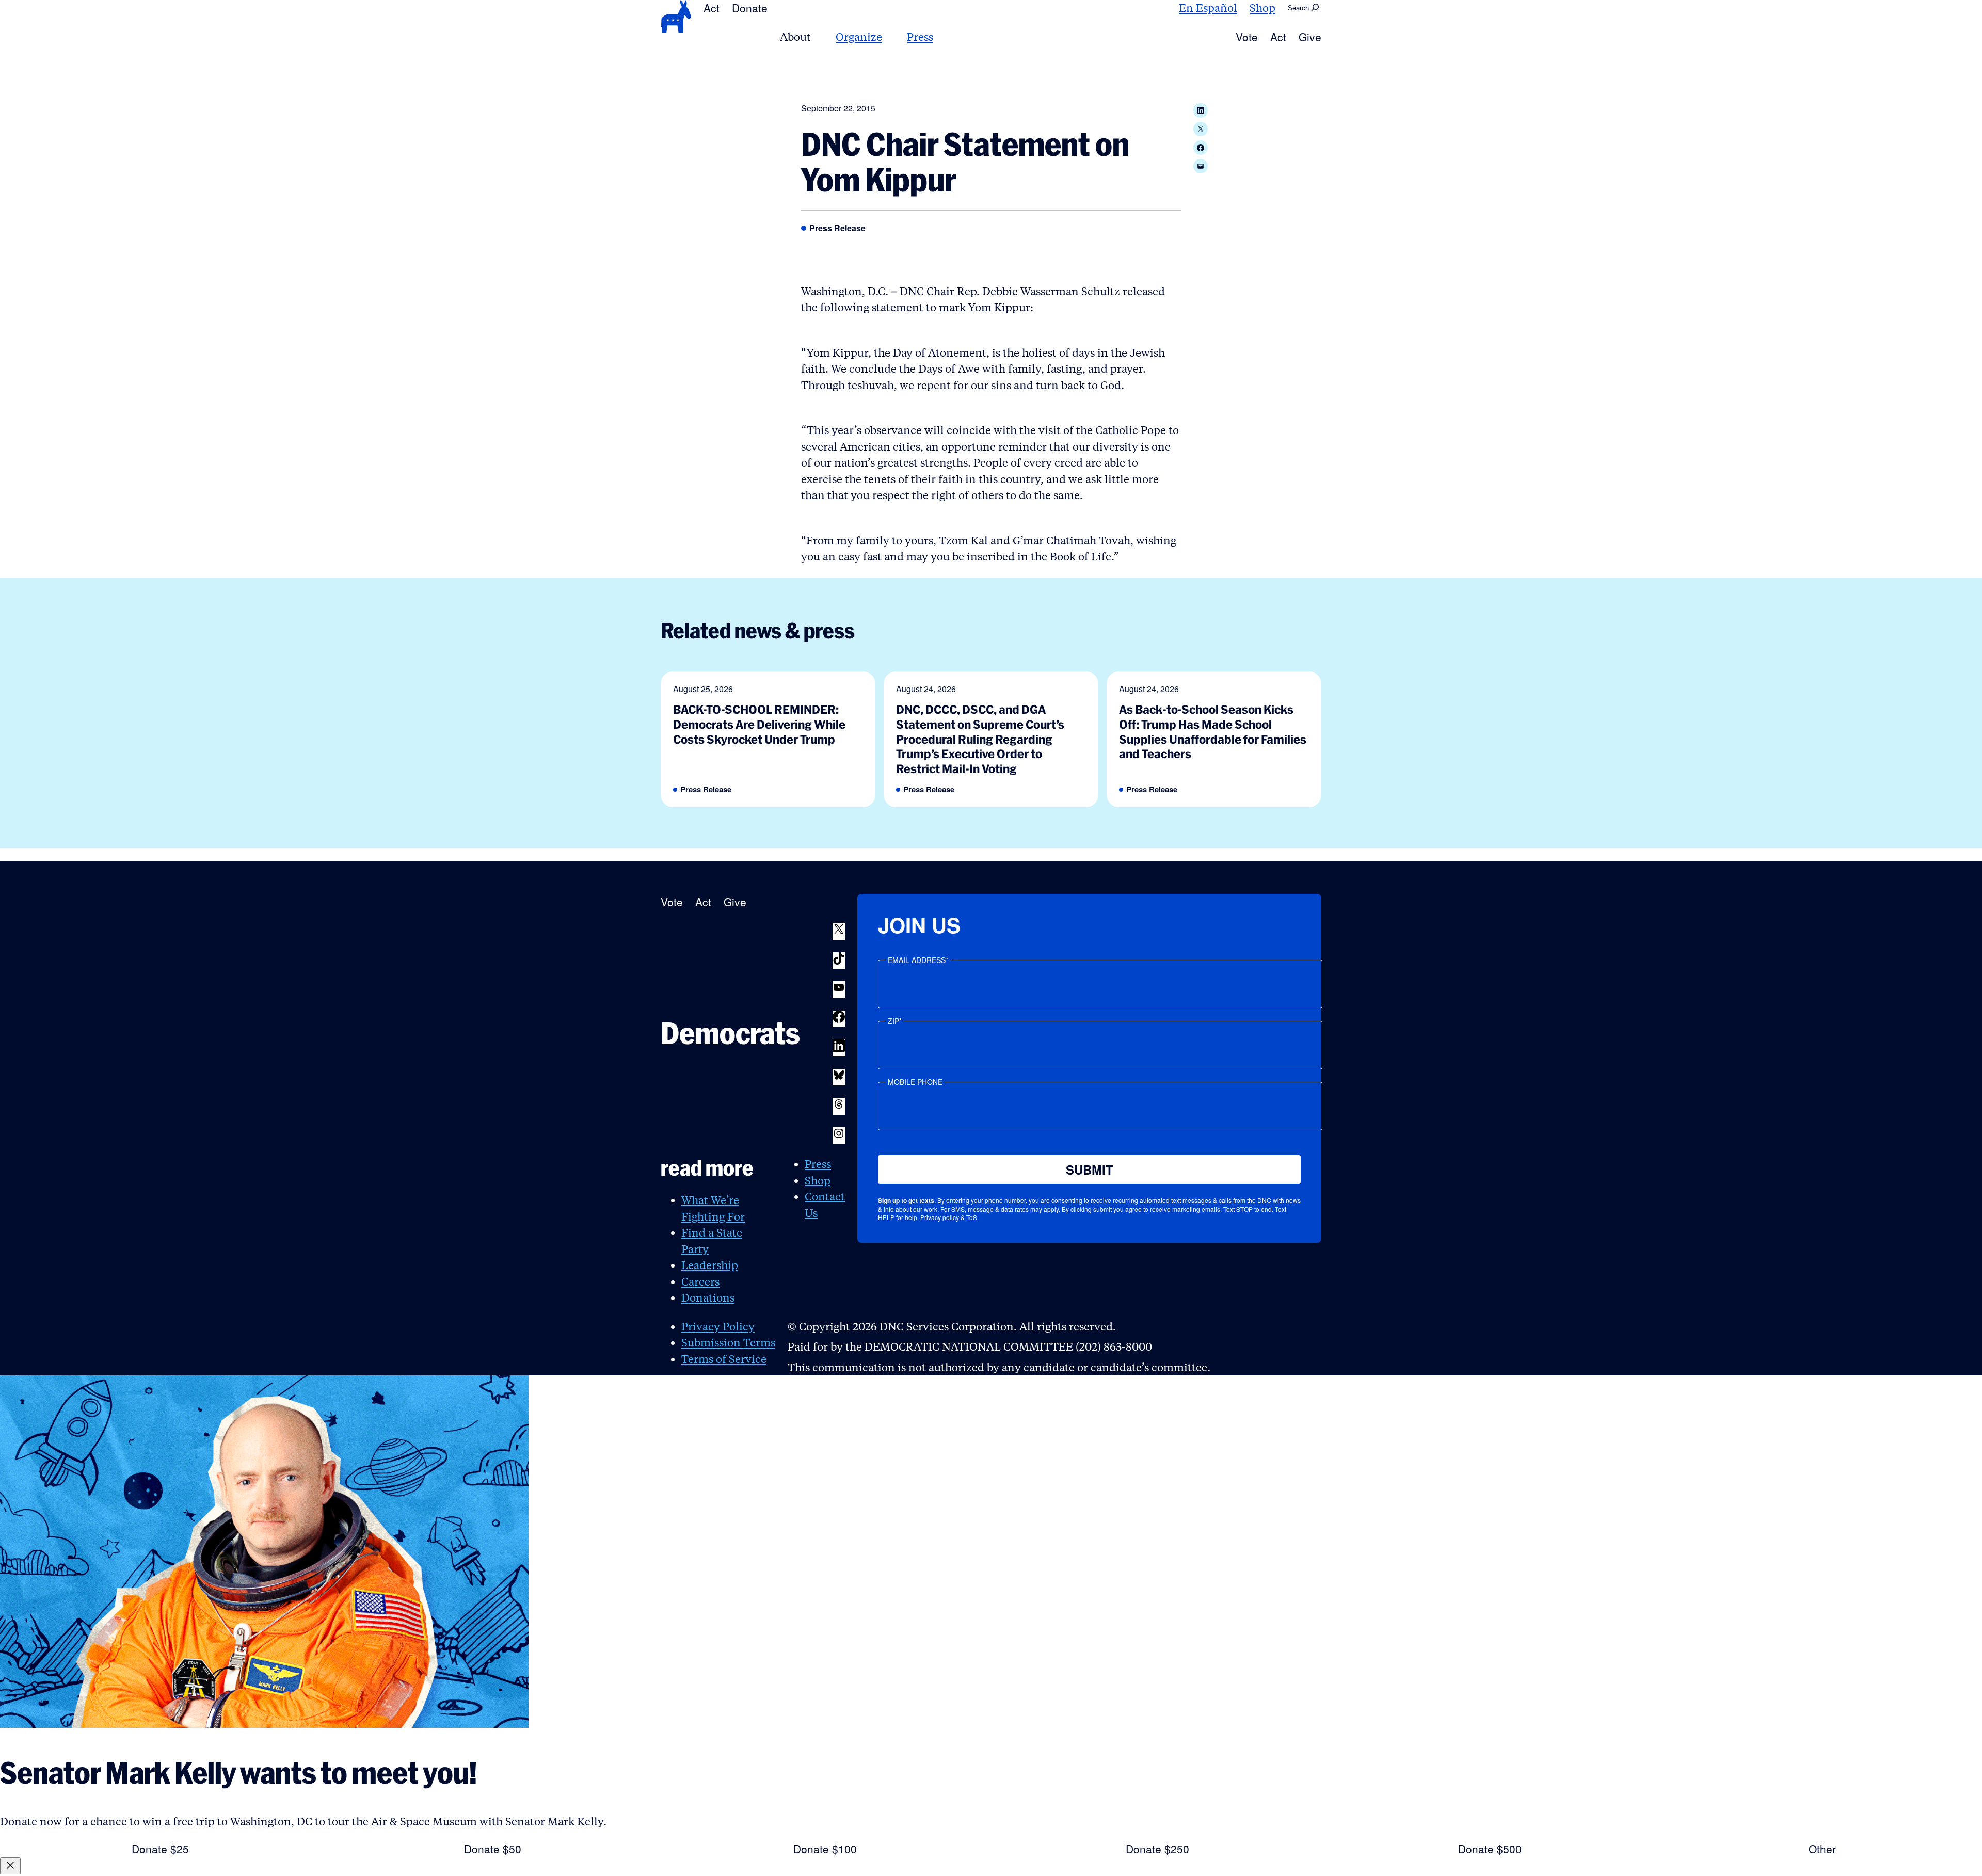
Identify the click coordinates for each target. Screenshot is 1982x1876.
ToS (972, 1217)
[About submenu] (817, 37)
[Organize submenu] (888, 37)
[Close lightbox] (10, 1866)
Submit (1090, 1169)
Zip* (895, 1021)
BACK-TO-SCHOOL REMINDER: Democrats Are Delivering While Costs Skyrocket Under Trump (759, 724)
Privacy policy (940, 1217)
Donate (750, 8)
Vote (1247, 37)
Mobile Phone (915, 1082)
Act (712, 8)
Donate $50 (493, 1849)
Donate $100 (825, 1849)
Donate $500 (1490, 1849)
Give (1310, 37)
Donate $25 (160, 1849)
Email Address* (918, 960)
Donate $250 (1157, 1849)
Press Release (837, 228)
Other (1822, 1849)
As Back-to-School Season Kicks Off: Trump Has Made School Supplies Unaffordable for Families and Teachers (1213, 732)
